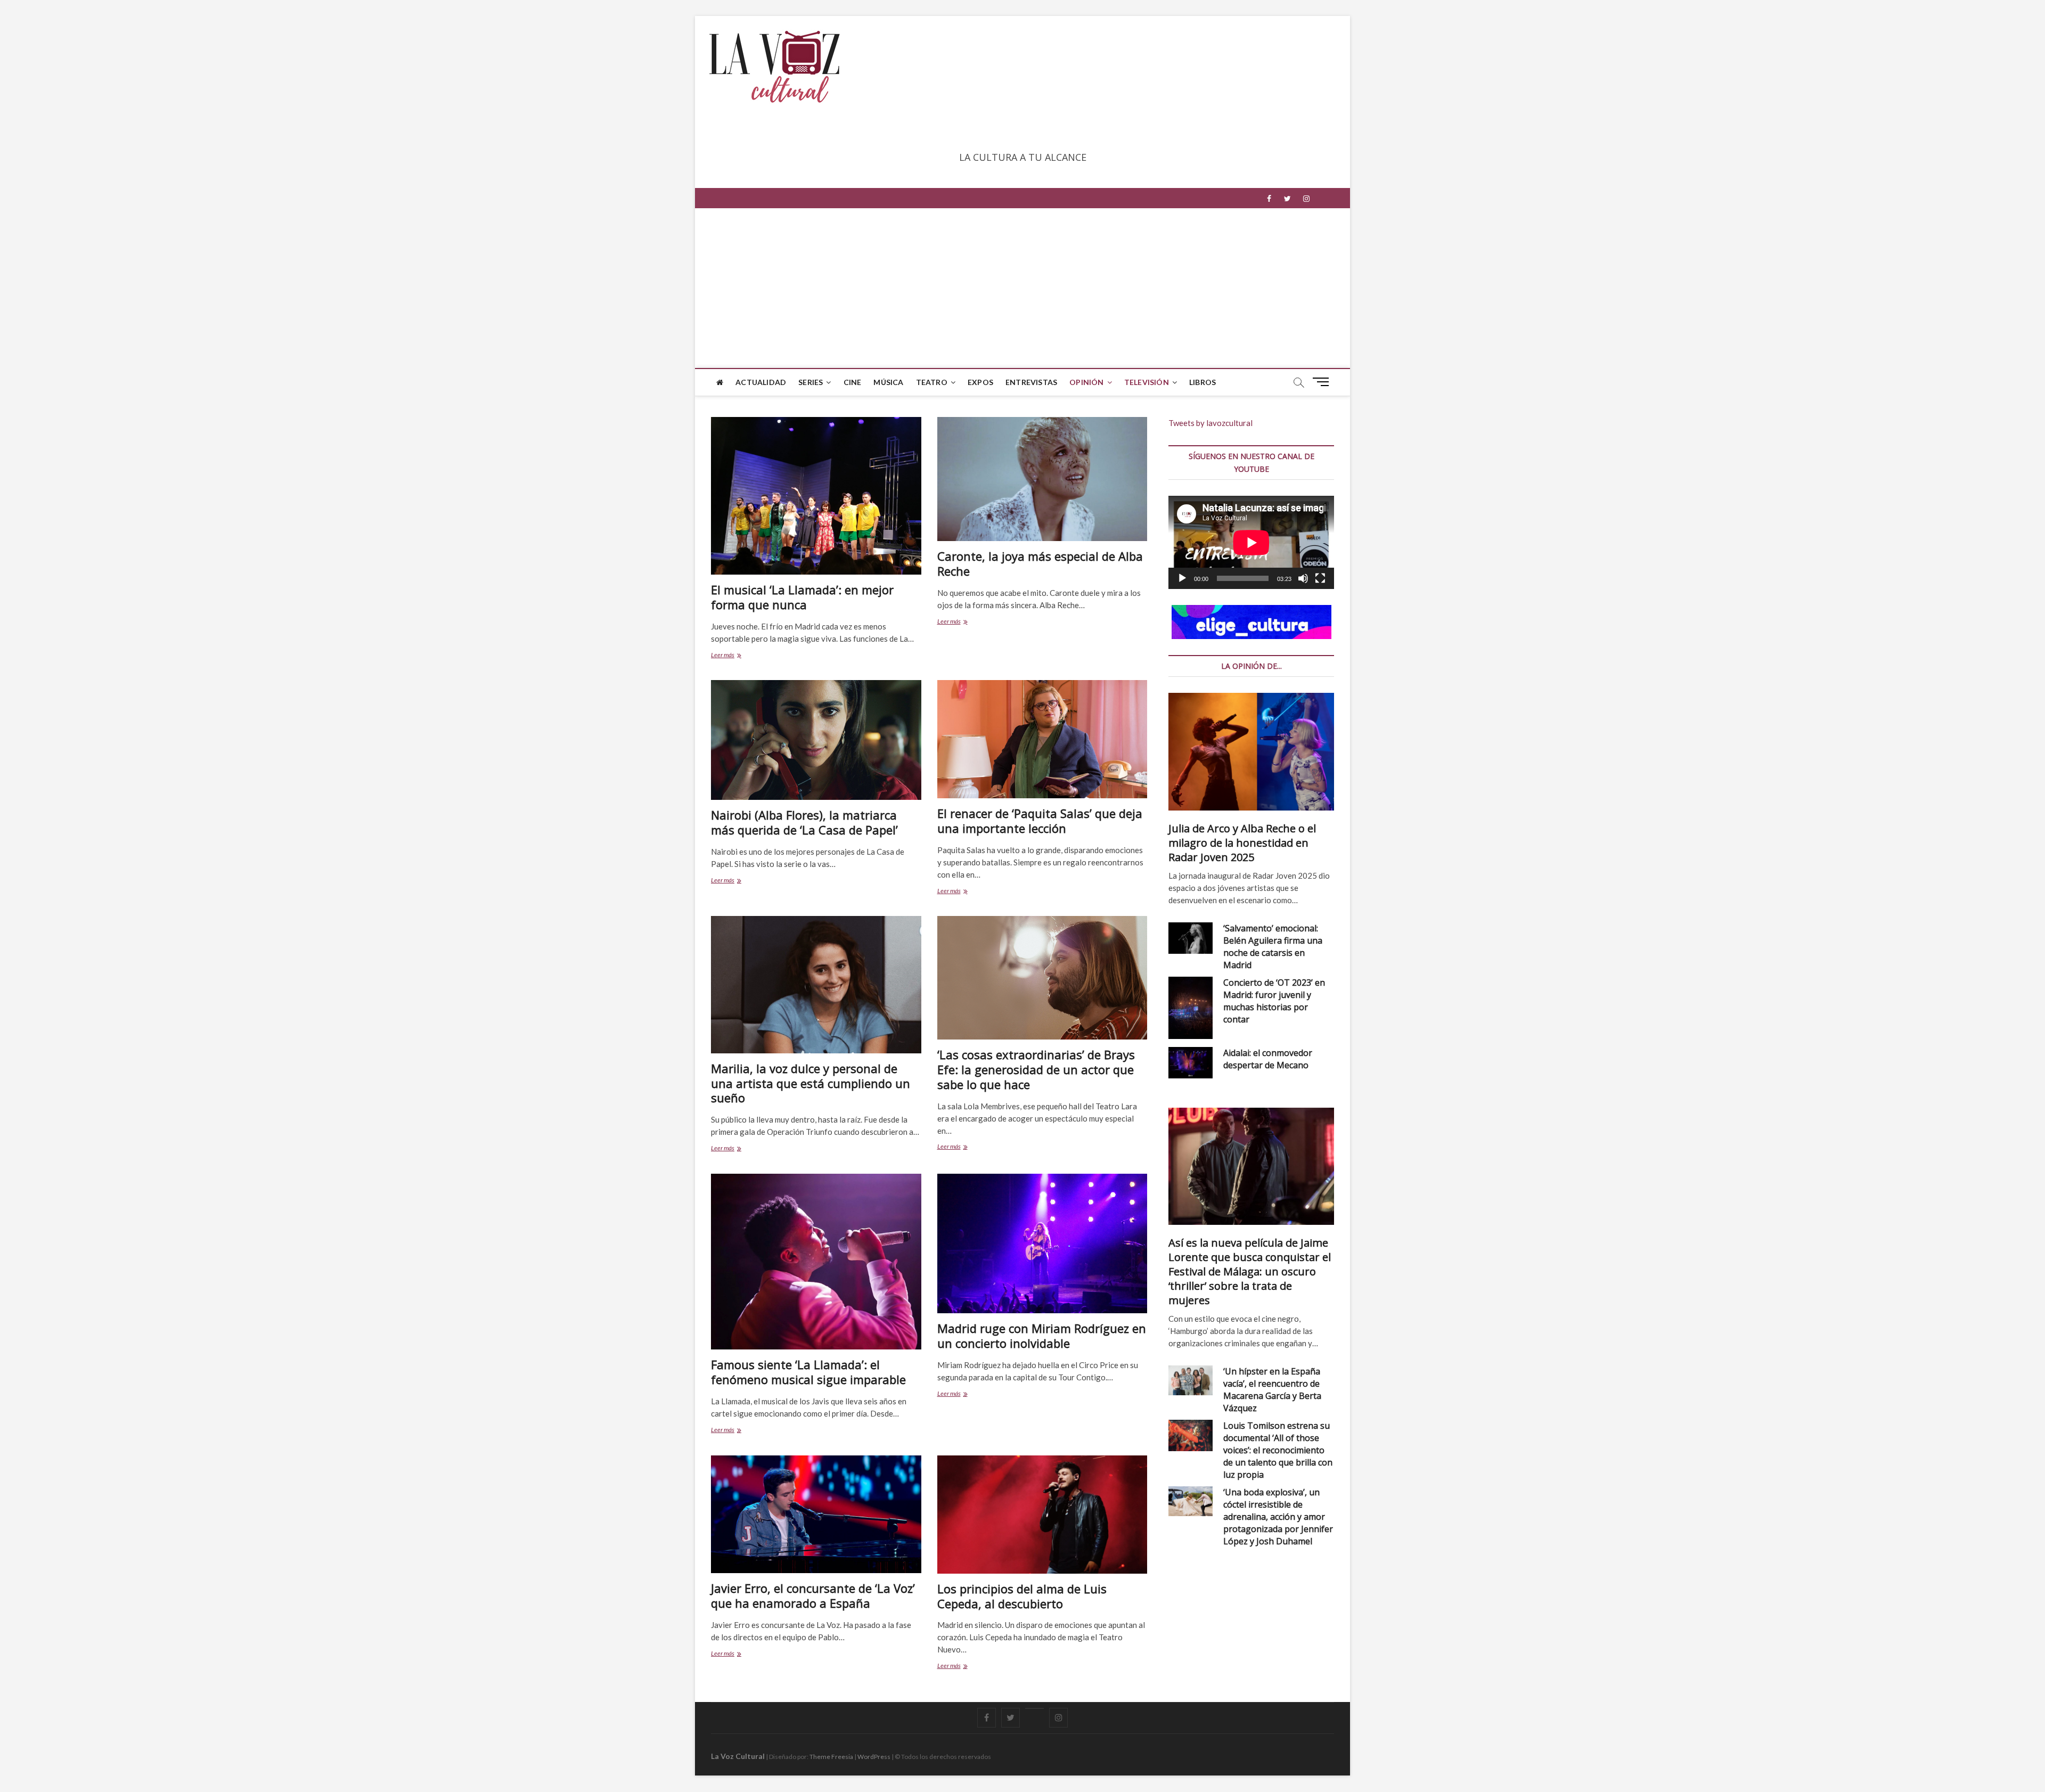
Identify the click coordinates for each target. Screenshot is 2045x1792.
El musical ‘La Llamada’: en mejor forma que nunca (802, 597)
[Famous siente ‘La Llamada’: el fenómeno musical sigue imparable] (816, 1262)
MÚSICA (888, 382)
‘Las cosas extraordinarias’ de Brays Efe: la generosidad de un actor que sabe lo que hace (1036, 1069)
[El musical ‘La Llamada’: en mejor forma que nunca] (816, 496)
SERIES (811, 382)
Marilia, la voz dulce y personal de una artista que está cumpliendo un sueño (811, 1083)
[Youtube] (1034, 1708)
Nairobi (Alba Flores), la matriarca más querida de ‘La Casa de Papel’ (804, 822)
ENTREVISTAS (1031, 382)
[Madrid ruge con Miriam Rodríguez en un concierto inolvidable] (1042, 1244)
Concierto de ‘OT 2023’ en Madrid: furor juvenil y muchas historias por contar (1274, 1001)
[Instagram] (1306, 199)
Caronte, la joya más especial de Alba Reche (1040, 563)
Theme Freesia (831, 1757)
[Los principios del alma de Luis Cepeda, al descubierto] (1042, 1515)
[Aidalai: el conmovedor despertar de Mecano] (1191, 1063)
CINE (853, 382)
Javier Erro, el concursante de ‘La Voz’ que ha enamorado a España (813, 1595)
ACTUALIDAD (761, 382)
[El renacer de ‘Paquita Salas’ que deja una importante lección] (1042, 739)
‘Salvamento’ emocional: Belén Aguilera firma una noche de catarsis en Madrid (1273, 947)
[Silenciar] (1303, 578)
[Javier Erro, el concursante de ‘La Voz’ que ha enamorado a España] (816, 1515)
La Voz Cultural (738, 1756)
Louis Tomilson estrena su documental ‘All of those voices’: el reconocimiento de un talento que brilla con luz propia (1278, 1450)
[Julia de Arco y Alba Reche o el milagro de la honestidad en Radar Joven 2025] (1251, 751)
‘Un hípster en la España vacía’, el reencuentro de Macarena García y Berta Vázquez (1272, 1390)
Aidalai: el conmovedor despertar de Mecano (1268, 1059)
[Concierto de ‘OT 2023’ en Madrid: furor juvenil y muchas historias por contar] (1191, 1008)
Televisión (1147, 382)
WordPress (874, 1757)
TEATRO (932, 382)
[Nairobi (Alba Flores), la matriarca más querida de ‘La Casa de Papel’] (816, 740)
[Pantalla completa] (1320, 578)
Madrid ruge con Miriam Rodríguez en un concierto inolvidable (1042, 1336)
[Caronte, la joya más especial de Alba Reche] (1042, 479)
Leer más (725, 656)
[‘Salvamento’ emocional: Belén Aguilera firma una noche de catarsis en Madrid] (1191, 938)
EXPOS (980, 382)
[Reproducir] (1182, 578)
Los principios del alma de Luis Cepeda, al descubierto (1022, 1596)
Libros (1203, 382)
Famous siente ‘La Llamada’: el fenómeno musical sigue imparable (808, 1372)
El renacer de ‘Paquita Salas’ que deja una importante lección (1040, 821)
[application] (1251, 542)
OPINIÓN (1086, 382)
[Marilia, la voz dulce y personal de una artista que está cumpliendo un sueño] (816, 985)
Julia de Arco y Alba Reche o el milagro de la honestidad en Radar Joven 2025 (1242, 843)
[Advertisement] (1023, 288)
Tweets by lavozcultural (1210, 423)
